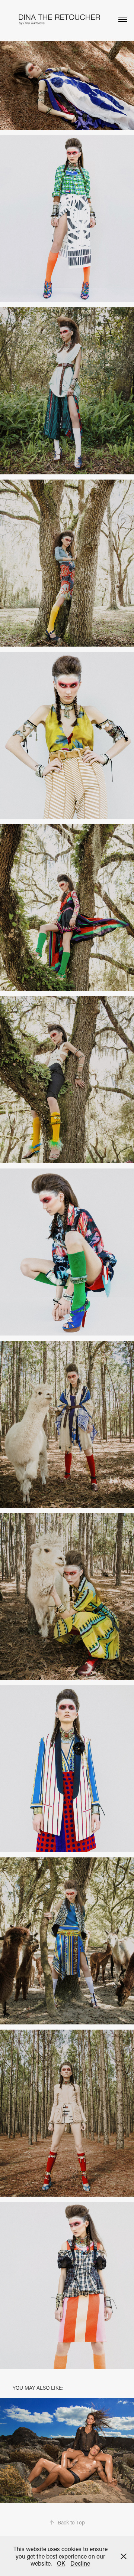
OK (61, 2563)
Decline (80, 2563)
